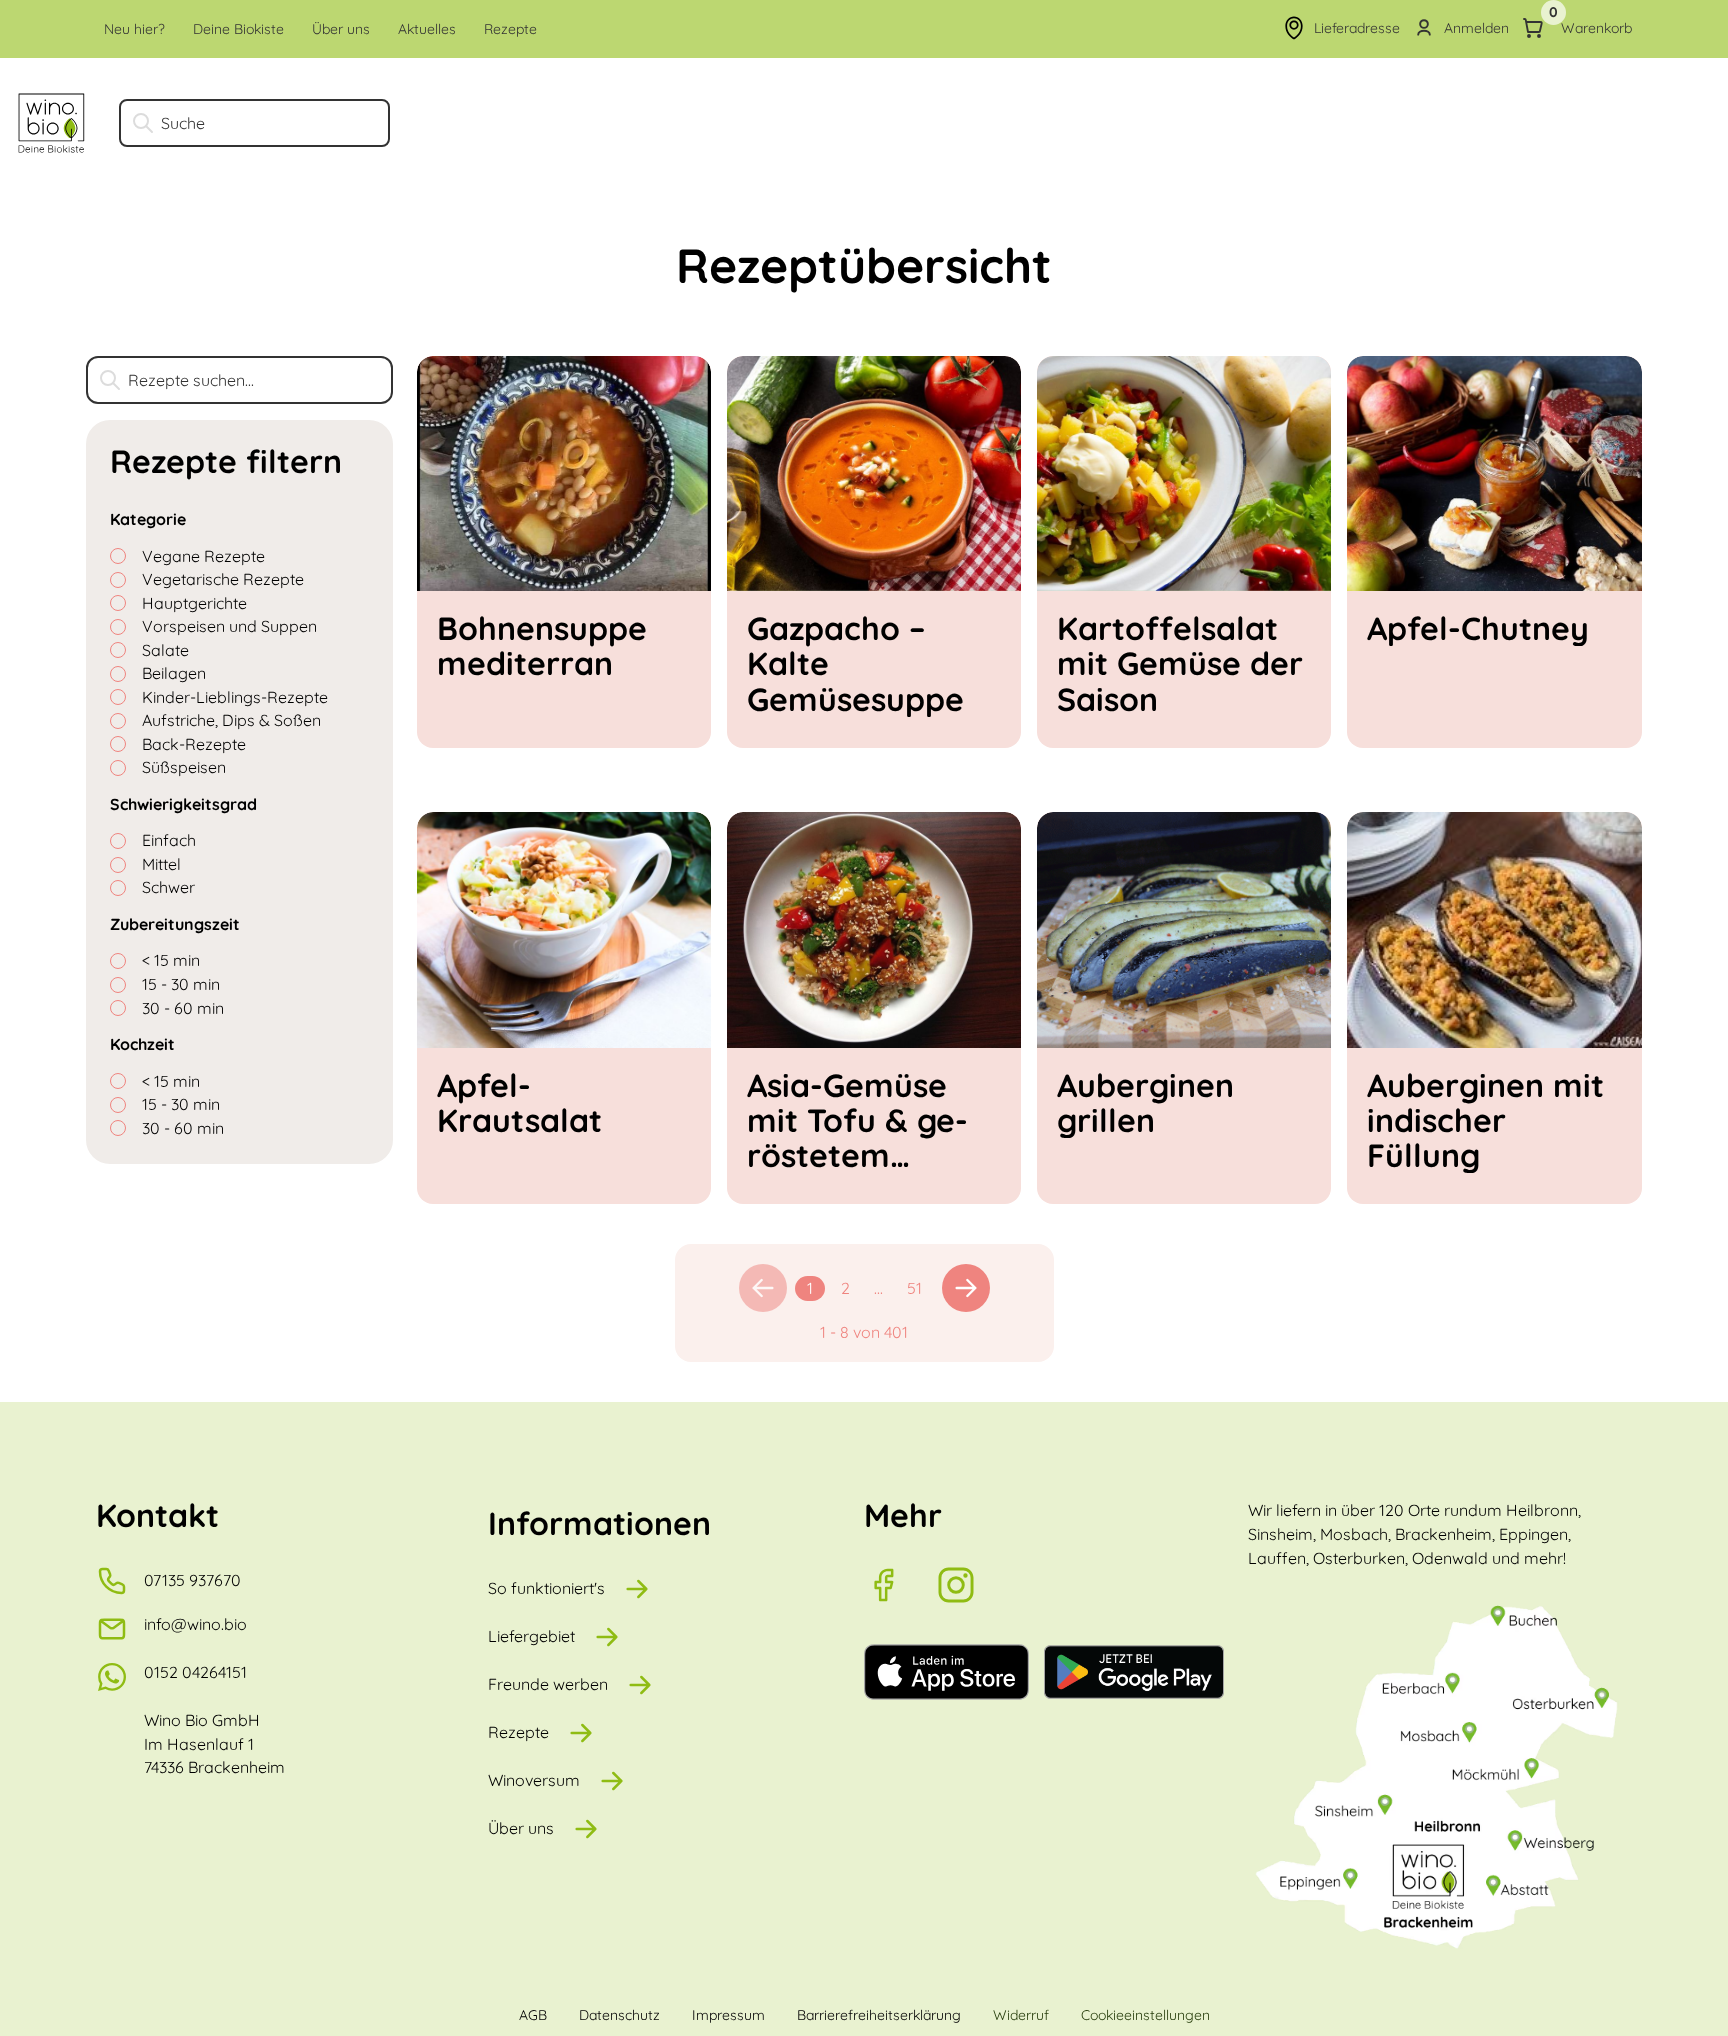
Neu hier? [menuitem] (134, 29)
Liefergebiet (531, 1636)
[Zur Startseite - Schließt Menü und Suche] (51, 123)
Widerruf (1021, 2015)
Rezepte (518, 1732)
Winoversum (534, 1780)
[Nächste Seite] (966, 1288)
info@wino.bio (195, 1624)
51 (914, 1288)
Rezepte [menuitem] (510, 29)
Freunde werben (548, 1684)
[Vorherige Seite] (763, 1288)
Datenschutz (619, 2015)
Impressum (728, 2015)
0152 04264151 (195, 1672)
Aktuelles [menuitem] (427, 29)
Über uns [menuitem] (341, 29)
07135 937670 (192, 1580)
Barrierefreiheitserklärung (879, 2015)
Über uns (521, 1828)
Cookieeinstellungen (1145, 2015)
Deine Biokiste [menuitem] (238, 29)
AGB (533, 2015)
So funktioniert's (546, 1588)
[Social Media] (900, 1585)
